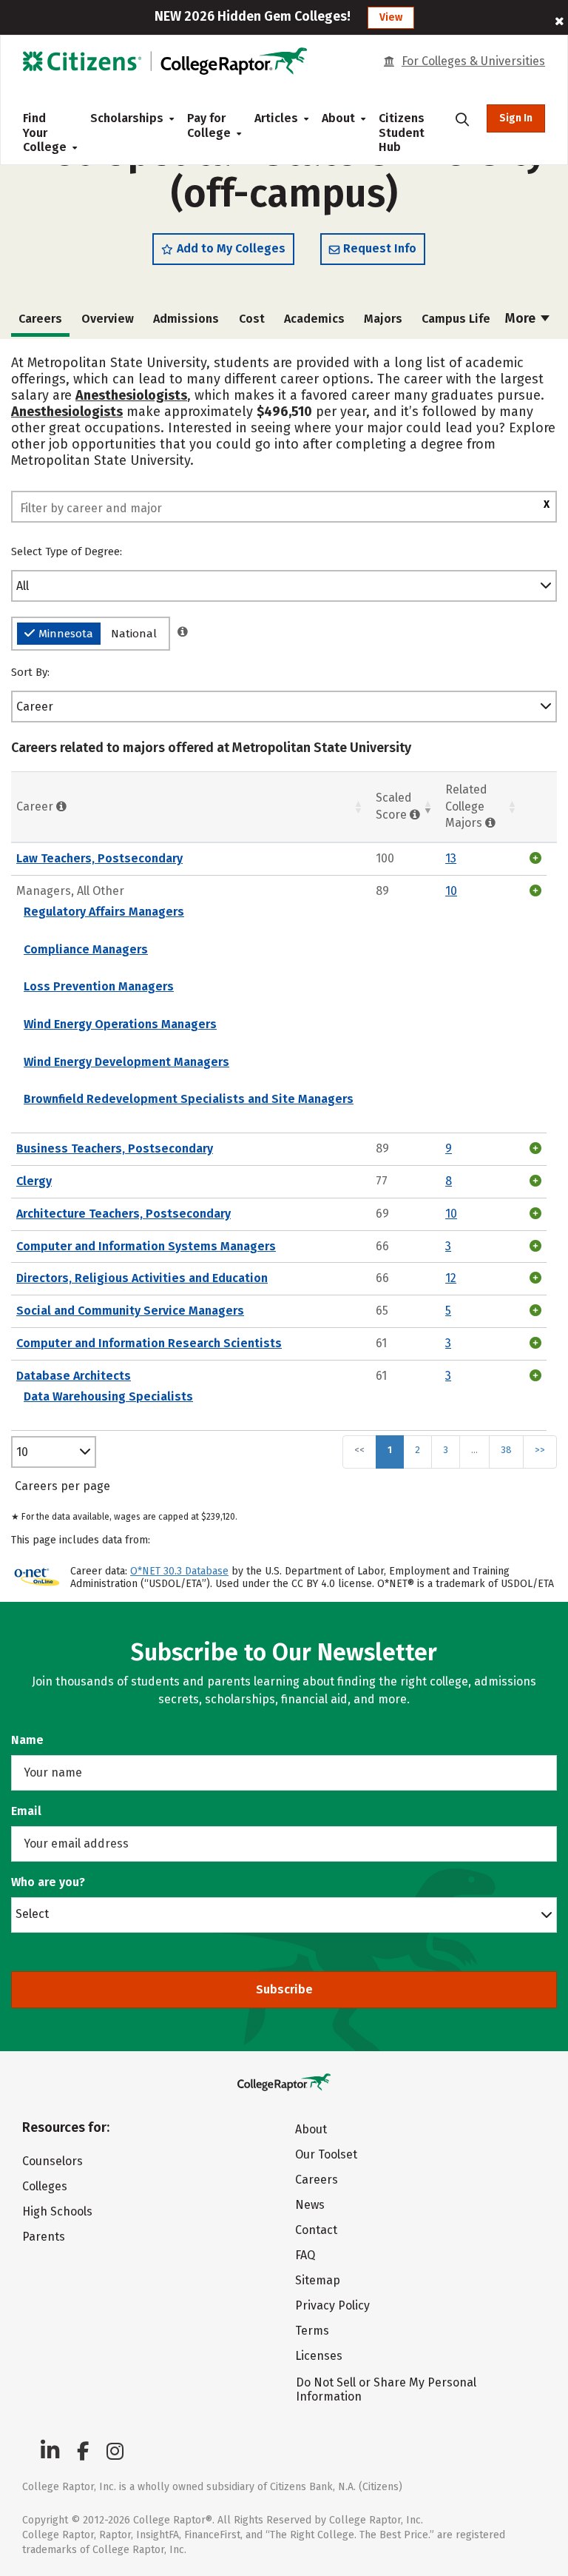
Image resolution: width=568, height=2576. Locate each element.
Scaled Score (394, 806)
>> (540, 1450)
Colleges (45, 2186)
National (134, 634)
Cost (252, 319)
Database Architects (74, 1376)
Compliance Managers (86, 949)
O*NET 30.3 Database (179, 1571)
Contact (316, 2230)
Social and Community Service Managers (130, 1311)
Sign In (516, 118)
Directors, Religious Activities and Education (142, 1278)
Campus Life (456, 319)
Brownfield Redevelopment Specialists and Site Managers (189, 1099)
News (310, 2205)
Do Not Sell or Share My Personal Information (386, 2389)
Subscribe (284, 1989)
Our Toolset (326, 2154)
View (391, 17)
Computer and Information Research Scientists (149, 1343)
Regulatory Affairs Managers (104, 912)
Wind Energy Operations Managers (120, 1024)
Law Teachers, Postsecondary (99, 858)
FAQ (305, 2255)
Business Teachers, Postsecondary (115, 1148)
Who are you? (48, 1882)
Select (32, 1913)
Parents (44, 2237)
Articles (276, 118)
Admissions (186, 319)
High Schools (57, 2211)
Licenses (319, 2356)
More (522, 318)
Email (26, 1811)
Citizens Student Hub (402, 133)
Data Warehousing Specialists (108, 1396)
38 (506, 1450)
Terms (312, 2331)
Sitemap (318, 2280)
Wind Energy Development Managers (126, 1062)
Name (27, 1740)
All (23, 586)
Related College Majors (466, 806)
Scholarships (127, 118)
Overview (108, 319)
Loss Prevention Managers (99, 986)
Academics (314, 319)
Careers (317, 2180)
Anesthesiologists (131, 395)
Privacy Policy (332, 2305)
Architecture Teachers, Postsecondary (124, 1214)
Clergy (34, 1181)
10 (22, 1452)
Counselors (53, 2161)
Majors (383, 319)
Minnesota (66, 634)
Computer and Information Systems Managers (146, 1246)
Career (35, 707)
